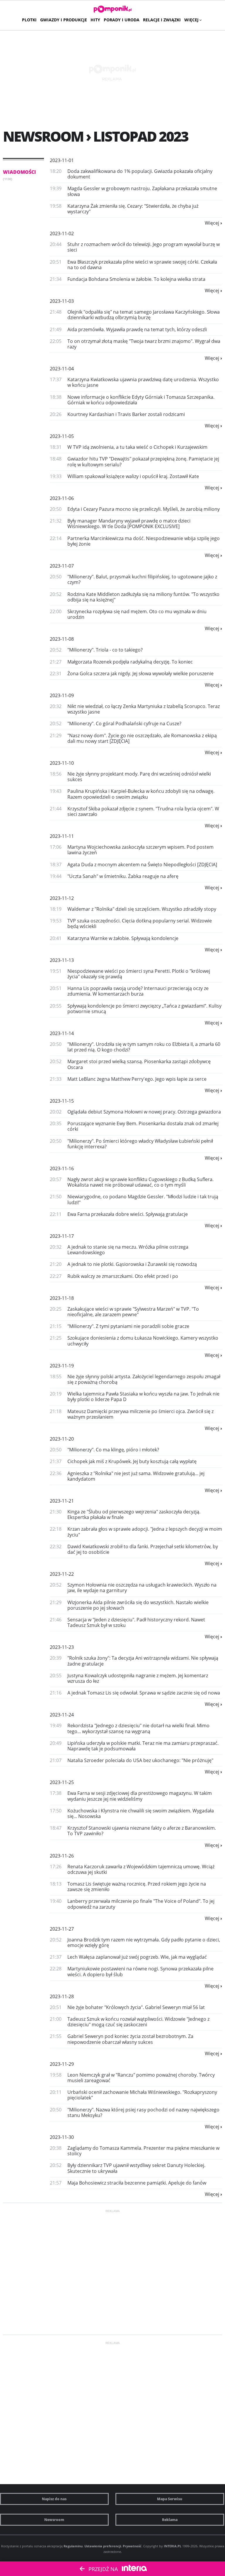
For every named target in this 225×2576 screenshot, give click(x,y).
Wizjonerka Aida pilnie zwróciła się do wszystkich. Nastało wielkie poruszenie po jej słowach (138, 1605)
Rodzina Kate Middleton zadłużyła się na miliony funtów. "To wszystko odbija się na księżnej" (143, 597)
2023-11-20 (62, 1439)
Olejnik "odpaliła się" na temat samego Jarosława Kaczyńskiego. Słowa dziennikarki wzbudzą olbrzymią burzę (144, 315)
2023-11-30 (62, 2137)
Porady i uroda (122, 20)
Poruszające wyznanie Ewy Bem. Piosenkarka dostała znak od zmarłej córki (143, 1126)
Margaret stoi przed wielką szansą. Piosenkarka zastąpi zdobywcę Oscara (139, 1064)
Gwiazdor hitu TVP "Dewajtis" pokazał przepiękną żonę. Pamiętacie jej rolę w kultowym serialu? (143, 462)
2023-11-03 (62, 301)
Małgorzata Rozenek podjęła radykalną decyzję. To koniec (130, 662)
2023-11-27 (62, 1929)
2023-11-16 (62, 1168)
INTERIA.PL (173, 2546)
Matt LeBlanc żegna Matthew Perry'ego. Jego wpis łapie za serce (137, 1079)
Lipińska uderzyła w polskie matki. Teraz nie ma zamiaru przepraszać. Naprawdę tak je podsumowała (143, 1746)
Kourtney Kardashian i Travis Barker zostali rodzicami (126, 414)
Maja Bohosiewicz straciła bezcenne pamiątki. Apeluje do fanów (137, 2183)
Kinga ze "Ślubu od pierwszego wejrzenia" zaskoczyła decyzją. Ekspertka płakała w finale (134, 1514)
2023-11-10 (62, 763)
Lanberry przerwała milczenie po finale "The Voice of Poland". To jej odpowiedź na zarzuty (141, 1904)
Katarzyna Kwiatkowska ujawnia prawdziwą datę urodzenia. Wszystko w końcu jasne (143, 382)
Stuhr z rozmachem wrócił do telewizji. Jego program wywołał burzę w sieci (144, 247)
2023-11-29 (62, 2064)
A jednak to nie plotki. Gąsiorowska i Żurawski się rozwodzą (132, 1264)
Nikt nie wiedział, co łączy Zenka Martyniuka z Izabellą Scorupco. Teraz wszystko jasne (144, 709)
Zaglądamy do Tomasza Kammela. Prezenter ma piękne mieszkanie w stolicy (143, 2151)
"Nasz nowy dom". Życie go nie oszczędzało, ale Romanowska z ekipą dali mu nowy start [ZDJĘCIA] (142, 738)
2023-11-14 (62, 1033)
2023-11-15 (62, 1101)
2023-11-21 (62, 1501)
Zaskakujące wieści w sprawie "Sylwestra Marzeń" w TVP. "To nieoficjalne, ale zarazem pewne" (133, 1312)
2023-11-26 (62, 1856)
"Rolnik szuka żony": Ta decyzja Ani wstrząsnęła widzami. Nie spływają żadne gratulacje (143, 1661)
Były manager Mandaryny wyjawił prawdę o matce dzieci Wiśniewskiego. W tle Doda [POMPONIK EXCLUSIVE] (129, 524)
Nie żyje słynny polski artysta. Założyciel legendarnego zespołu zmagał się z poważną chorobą (144, 1379)
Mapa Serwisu (170, 2499)
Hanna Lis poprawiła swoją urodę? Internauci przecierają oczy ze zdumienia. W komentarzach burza (138, 991)
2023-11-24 (62, 1715)
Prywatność (132, 2546)
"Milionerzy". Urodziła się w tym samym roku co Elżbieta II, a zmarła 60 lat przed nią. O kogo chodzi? (144, 1047)
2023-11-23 (62, 1647)
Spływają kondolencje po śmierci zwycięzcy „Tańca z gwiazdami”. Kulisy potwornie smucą (144, 1009)
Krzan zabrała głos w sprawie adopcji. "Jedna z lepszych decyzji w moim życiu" (145, 1532)
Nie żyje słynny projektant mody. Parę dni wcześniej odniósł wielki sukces (139, 777)
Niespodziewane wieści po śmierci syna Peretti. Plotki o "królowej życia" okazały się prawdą (139, 974)
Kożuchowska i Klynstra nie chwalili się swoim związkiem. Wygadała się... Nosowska (141, 1813)
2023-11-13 (62, 960)
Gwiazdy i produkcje (64, 20)
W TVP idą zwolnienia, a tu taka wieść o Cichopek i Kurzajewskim (137, 447)
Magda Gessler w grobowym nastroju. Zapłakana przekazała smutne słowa (142, 191)
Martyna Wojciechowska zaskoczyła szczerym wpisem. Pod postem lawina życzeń (140, 850)
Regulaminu (73, 2546)
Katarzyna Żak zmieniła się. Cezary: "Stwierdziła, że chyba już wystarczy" (133, 209)
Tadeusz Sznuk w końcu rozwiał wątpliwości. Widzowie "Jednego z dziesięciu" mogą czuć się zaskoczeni (138, 2022)
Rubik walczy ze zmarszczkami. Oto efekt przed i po (123, 1276)
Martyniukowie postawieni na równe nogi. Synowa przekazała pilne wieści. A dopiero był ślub (140, 1971)
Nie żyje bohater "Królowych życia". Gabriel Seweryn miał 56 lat (136, 2007)
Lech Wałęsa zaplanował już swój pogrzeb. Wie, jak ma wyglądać (137, 1957)
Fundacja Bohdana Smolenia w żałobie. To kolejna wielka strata (136, 279)
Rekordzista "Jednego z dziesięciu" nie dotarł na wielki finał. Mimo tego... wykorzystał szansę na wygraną (138, 1728)
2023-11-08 (62, 639)
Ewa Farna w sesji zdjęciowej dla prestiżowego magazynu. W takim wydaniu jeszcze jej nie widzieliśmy (140, 1796)
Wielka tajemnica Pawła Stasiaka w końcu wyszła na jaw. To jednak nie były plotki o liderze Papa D (143, 1397)
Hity (95, 20)
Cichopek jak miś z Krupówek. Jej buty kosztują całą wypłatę (132, 1461)
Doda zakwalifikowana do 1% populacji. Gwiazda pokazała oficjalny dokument (140, 174)
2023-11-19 (62, 1366)
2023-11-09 (62, 695)
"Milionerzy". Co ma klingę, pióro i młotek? (113, 1450)
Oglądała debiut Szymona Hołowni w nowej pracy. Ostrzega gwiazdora (144, 1112)
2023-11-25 (62, 1782)
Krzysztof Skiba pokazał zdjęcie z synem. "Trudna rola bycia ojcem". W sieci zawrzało (143, 811)
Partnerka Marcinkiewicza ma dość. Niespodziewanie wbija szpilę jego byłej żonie (144, 541)
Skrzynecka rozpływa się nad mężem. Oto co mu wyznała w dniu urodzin (137, 614)
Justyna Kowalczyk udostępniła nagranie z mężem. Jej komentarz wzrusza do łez (138, 1678)
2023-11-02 (62, 233)
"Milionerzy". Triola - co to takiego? (105, 650)
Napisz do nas (54, 2499)
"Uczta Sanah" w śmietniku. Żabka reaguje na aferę (123, 876)
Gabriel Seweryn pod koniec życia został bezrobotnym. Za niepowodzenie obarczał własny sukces (130, 2039)
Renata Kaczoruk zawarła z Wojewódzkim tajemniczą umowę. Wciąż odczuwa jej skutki (141, 1869)
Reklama (170, 2520)
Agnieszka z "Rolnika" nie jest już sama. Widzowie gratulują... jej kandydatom (136, 1476)
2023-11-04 (62, 369)
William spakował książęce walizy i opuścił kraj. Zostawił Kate (133, 476)
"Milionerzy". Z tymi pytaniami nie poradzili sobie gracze (128, 1326)
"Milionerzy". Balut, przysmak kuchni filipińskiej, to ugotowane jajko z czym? (142, 579)
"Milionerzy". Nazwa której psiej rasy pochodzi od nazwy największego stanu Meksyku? (143, 2112)
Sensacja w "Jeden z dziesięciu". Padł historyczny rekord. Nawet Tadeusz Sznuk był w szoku (136, 1622)
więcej (212, 223)
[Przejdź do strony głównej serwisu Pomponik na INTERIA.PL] (113, 9)
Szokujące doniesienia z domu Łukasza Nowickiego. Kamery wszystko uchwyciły (143, 1341)
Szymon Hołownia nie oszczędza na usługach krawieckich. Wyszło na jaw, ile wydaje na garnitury (142, 1588)
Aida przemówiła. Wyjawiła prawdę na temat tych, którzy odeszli (137, 329)
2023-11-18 (62, 1298)
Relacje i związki (162, 20)
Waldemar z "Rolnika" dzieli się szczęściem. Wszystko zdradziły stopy (142, 909)
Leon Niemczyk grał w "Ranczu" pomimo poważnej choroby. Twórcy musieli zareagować (141, 2078)
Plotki (29, 20)
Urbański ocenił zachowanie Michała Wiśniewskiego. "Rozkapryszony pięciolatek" (142, 2095)
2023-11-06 (62, 498)
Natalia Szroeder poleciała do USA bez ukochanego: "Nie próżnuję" (140, 1760)
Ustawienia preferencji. (103, 2546)
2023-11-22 (62, 1574)
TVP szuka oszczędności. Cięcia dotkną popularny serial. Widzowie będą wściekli (140, 923)
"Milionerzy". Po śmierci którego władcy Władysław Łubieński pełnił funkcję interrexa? (140, 1144)
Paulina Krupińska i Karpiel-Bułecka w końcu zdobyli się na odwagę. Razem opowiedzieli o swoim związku (141, 794)
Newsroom (54, 2520)
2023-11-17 (62, 1236)
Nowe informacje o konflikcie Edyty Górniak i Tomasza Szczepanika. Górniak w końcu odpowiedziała (141, 400)
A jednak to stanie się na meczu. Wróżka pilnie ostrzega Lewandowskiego (128, 1250)
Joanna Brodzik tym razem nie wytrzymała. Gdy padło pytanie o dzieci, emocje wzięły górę (144, 1942)
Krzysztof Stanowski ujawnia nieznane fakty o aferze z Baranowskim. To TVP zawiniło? (142, 1831)
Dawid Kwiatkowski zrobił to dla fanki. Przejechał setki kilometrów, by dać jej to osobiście (143, 1549)
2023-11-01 (62, 160)
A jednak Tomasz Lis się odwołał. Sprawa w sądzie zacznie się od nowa (144, 1693)
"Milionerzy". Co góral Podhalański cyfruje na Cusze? (124, 724)
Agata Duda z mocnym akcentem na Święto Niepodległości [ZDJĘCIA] (142, 865)
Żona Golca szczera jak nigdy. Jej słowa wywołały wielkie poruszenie (140, 673)
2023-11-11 (62, 836)
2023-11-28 (62, 1996)
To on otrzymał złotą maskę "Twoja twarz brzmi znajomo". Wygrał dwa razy (144, 344)
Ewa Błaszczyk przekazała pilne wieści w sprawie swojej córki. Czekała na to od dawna (142, 265)
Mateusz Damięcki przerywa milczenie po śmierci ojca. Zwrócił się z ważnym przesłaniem (140, 1414)
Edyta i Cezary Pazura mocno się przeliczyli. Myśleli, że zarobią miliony (144, 509)
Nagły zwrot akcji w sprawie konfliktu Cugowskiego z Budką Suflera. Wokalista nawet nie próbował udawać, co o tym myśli (140, 1182)
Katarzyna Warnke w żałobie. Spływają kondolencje (123, 938)
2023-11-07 (62, 566)
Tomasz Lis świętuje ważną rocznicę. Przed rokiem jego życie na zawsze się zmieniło (137, 1887)
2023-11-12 (62, 898)
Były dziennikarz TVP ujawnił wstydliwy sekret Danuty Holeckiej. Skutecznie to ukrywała (136, 2168)
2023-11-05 (62, 436)
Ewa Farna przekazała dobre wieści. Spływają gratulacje (128, 1214)
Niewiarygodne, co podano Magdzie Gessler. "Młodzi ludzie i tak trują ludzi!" (143, 1199)
